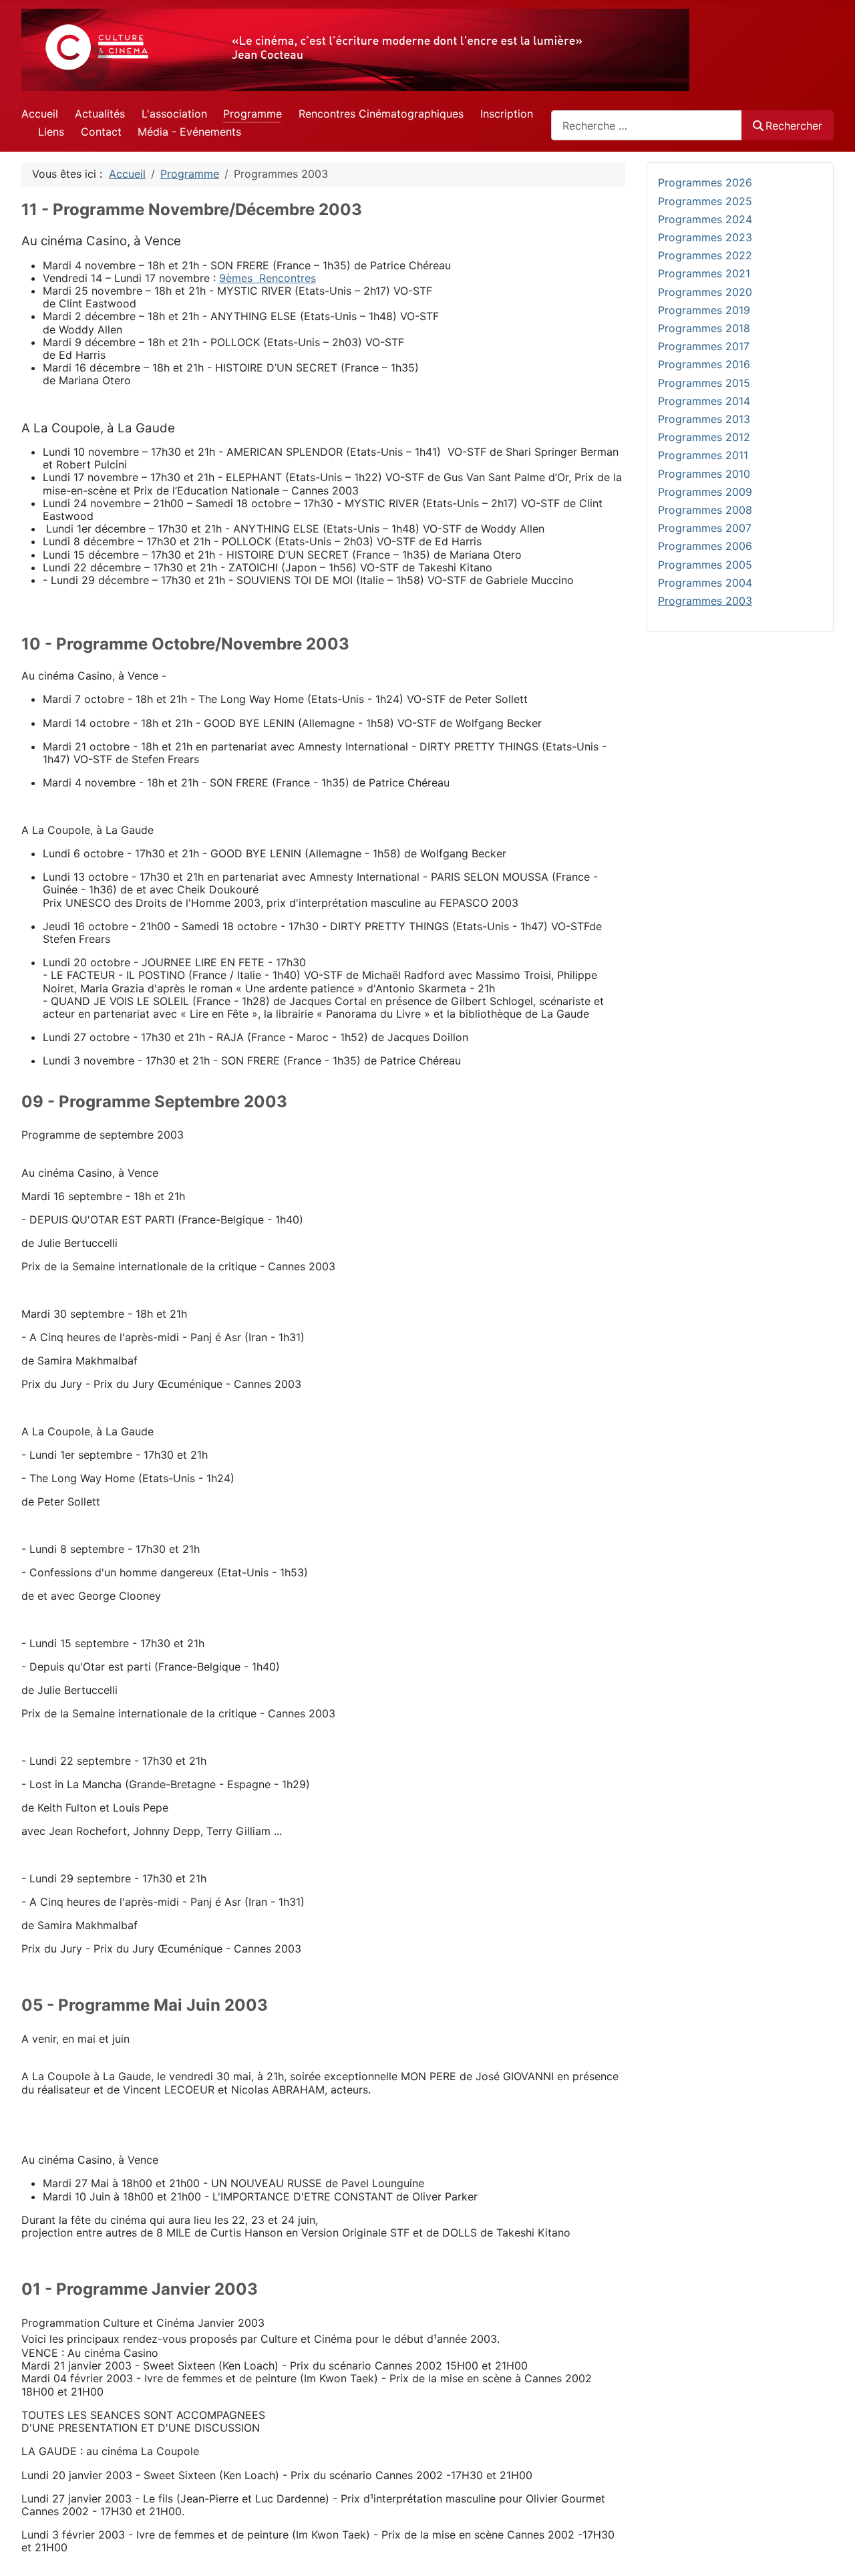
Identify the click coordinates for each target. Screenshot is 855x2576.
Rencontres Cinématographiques (381, 114)
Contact (101, 132)
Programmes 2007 (705, 528)
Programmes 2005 (705, 565)
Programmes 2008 (705, 510)
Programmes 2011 (703, 455)
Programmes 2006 (705, 546)
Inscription (507, 114)
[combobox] (647, 125)
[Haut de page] (832, 2551)
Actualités (100, 114)
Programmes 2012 (704, 437)
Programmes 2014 (704, 401)
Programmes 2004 (705, 583)
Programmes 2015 (704, 383)
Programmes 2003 (705, 601)
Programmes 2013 (704, 419)
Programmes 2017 (704, 346)
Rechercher (794, 126)
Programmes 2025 (705, 201)
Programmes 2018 (704, 328)
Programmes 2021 (704, 273)
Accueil (40, 114)
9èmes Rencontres (268, 278)
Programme (252, 114)
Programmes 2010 (704, 474)
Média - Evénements (189, 132)
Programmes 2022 (705, 255)
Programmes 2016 (704, 364)
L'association (174, 114)
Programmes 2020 (705, 292)
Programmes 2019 (704, 310)
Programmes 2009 (705, 492)
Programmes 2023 (705, 237)
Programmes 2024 (705, 219)
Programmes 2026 (705, 182)
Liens (51, 132)
